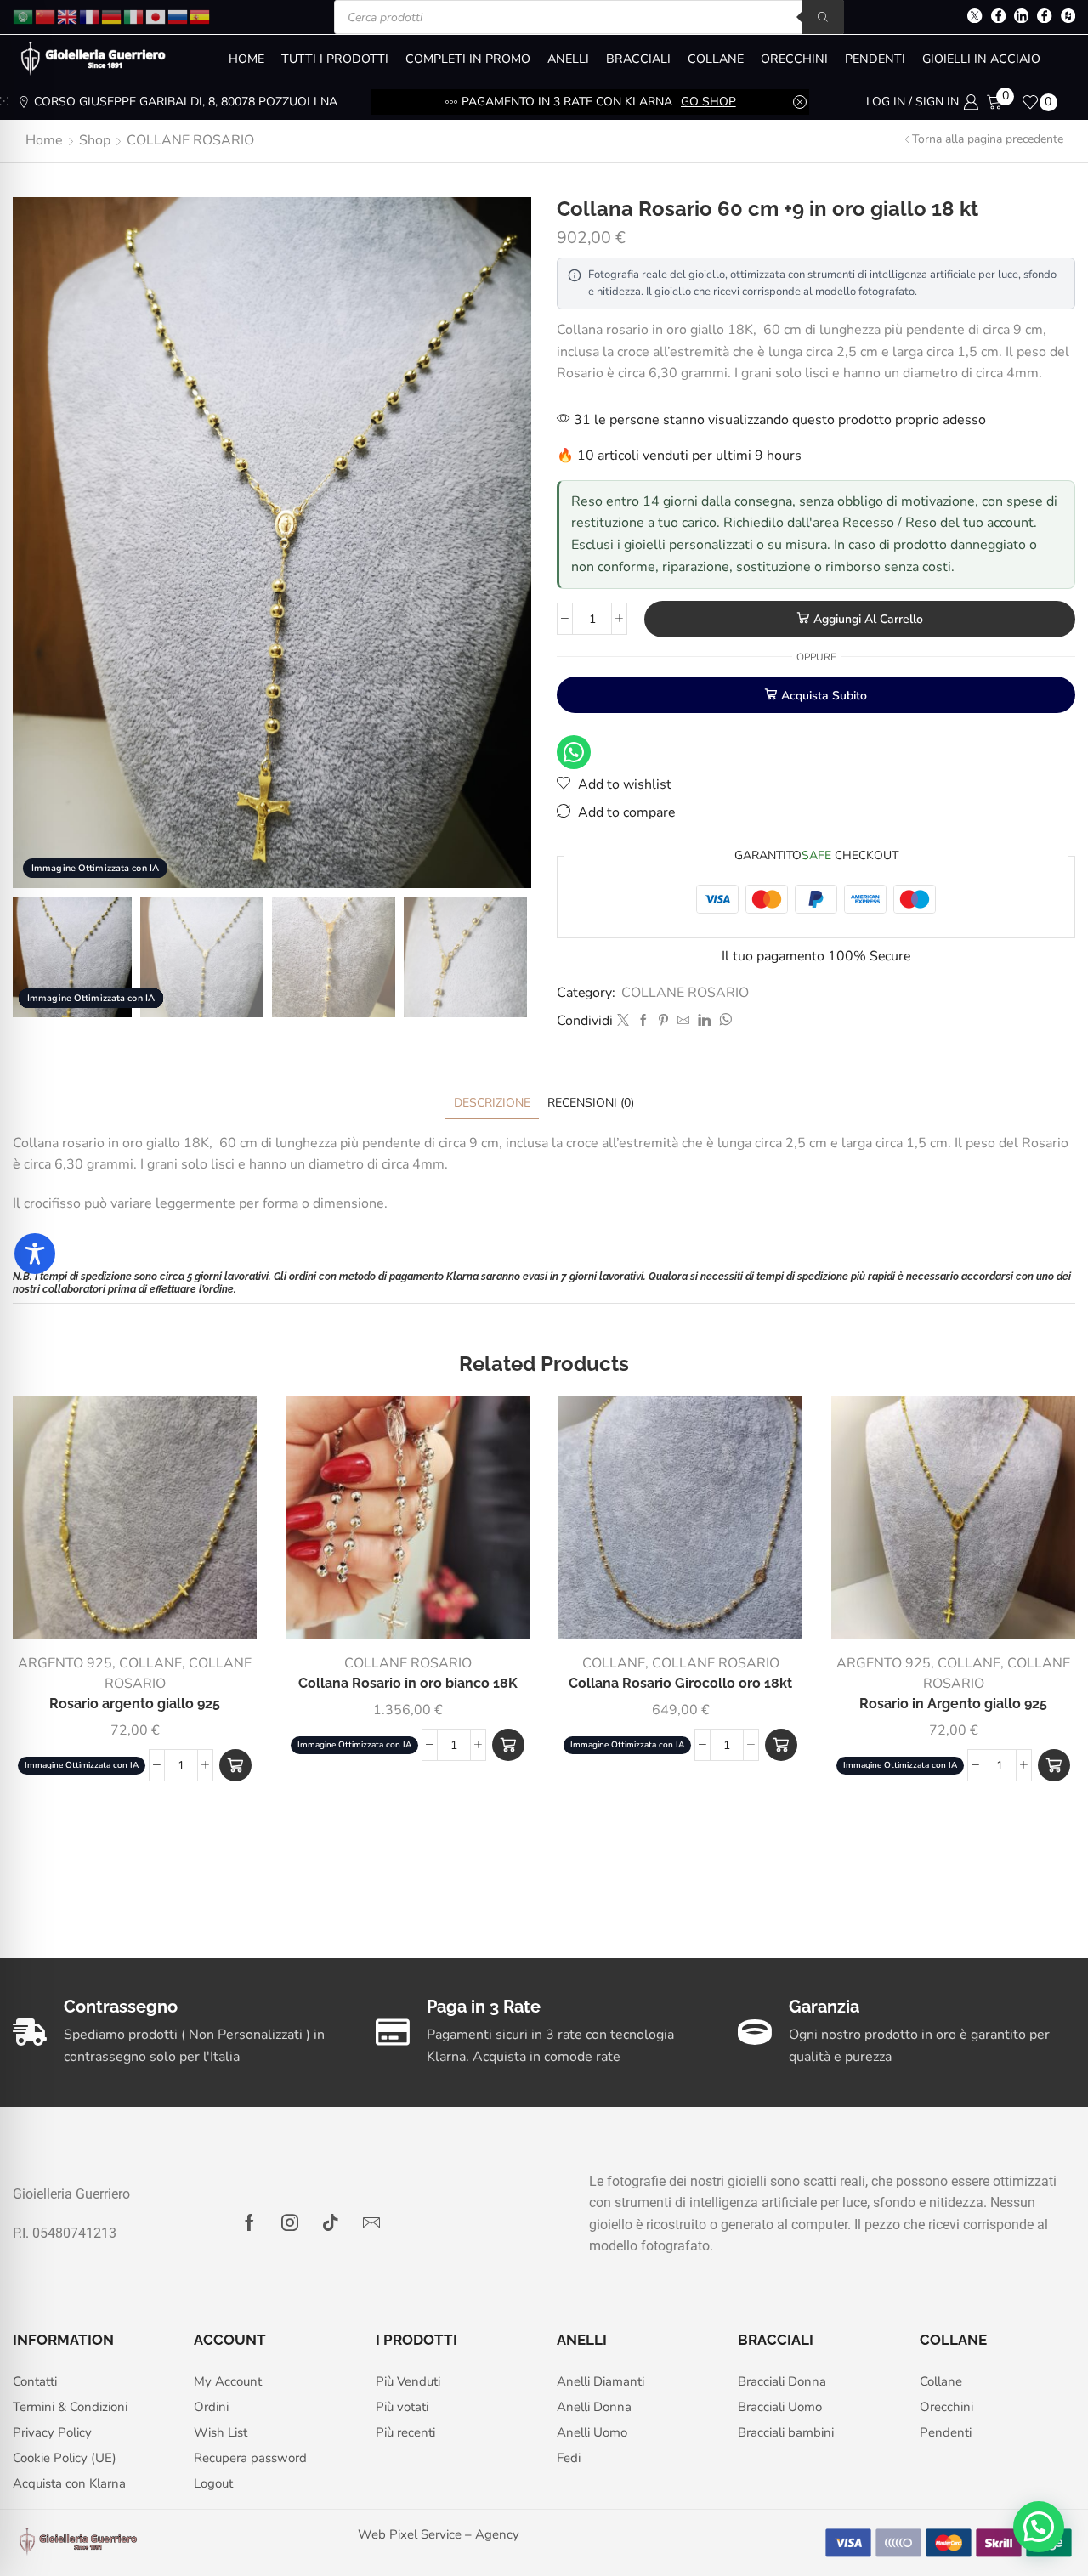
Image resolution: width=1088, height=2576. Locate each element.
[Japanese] (156, 16)
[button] (235, 1765)
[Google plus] (1044, 17)
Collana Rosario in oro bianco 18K (408, 1683)
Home (44, 140)
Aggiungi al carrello (868, 619)
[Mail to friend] (683, 1021)
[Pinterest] (663, 1021)
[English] (68, 16)
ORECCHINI (794, 59)
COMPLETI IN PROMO (468, 59)
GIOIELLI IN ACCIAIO (981, 59)
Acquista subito (824, 696)
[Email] (371, 2222)
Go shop (708, 102)
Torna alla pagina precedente (988, 139)
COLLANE (716, 59)
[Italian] (134, 16)
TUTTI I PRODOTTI (335, 59)
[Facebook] (998, 17)
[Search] (823, 17)
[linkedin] (704, 1021)
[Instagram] (290, 2222)
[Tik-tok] (331, 2222)
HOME (246, 59)
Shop (95, 140)
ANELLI (568, 59)
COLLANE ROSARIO (190, 140)
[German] (112, 16)
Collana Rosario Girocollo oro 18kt (680, 1683)
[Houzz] (1068, 17)
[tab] (492, 1103)
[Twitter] (975, 17)
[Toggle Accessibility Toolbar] (35, 1254)
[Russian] (178, 16)
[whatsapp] (723, 1021)
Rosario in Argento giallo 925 (953, 1704)
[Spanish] (201, 16)
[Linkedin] (1021, 17)
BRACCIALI (638, 59)
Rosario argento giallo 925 (135, 1704)
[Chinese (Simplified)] (46, 16)
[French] (90, 16)
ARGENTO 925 (65, 1663)
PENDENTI (875, 59)
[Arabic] (24, 16)
